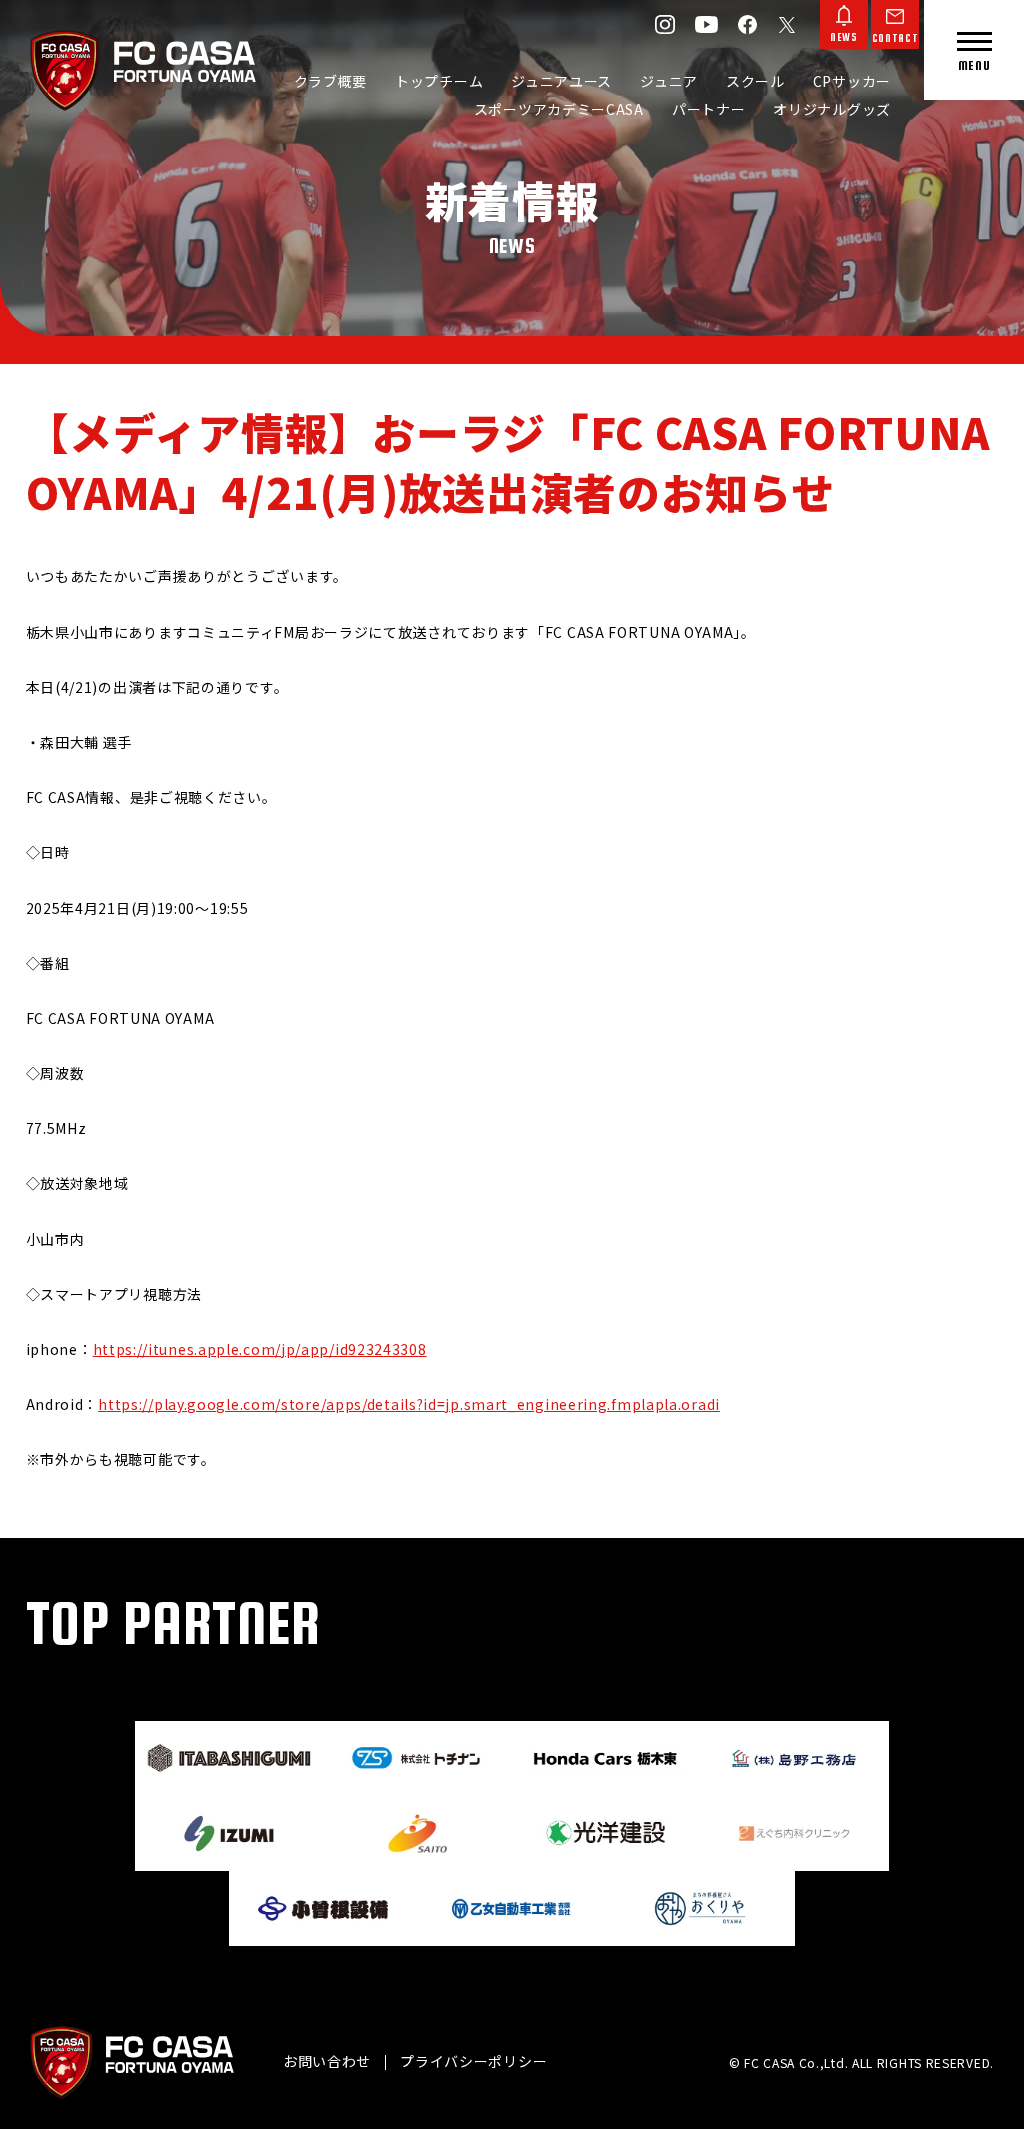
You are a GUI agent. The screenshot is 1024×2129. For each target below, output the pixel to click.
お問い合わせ (327, 2061)
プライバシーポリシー (473, 2061)
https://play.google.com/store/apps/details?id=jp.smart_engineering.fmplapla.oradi (409, 1404)
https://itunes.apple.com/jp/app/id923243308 (260, 1349)
